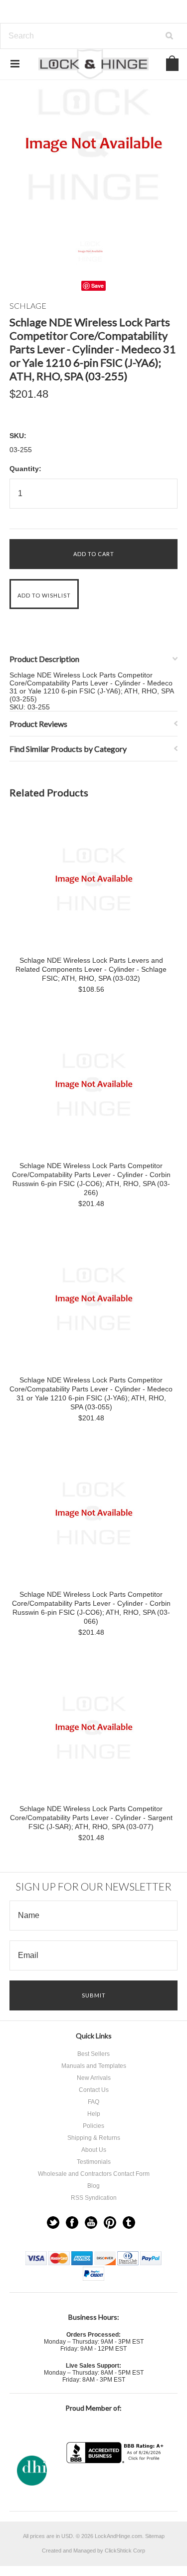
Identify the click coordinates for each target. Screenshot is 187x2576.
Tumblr (129, 2223)
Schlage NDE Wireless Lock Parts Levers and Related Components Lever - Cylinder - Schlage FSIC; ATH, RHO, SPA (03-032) (91, 969)
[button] (116, 2483)
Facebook (72, 2223)
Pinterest (110, 2223)
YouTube (91, 2223)
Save (97, 286)
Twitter (53, 2223)
